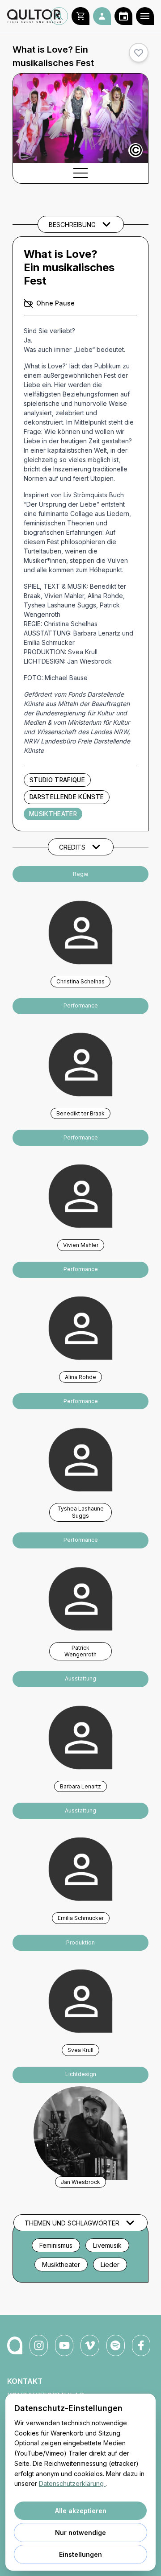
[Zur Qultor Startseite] (29, 16)
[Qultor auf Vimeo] (90, 2345)
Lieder (110, 2264)
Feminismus (56, 2245)
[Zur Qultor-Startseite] (15, 2345)
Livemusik (107, 2245)
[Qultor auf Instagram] (39, 2345)
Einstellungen (80, 2554)
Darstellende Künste (67, 797)
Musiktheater (53, 814)
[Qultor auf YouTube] (64, 2345)
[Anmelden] (102, 16)
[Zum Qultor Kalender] (123, 16)
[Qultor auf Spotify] (116, 2345)
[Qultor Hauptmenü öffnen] (145, 16)
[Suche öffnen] (59, 16)
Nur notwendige (80, 2533)
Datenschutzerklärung (72, 2483)
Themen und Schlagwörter (72, 2223)
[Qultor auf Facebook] (141, 2345)
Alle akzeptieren (81, 2511)
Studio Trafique (57, 780)
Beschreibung (72, 225)
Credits (72, 847)
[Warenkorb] (80, 16)
